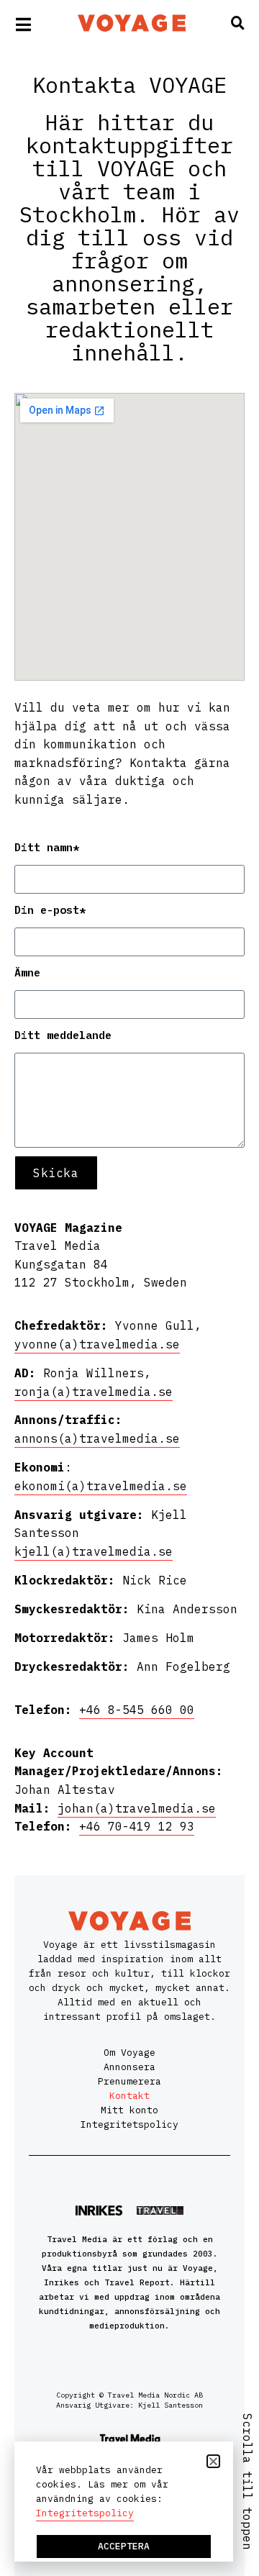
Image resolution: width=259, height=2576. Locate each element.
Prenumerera (129, 2081)
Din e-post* (50, 910)
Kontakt (129, 2096)
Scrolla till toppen (247, 2482)
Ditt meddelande (63, 1035)
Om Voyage (129, 2053)
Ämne (27, 972)
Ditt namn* (47, 847)
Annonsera (129, 2067)
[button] (213, 2461)
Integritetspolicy (129, 2124)
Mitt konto (129, 2110)
